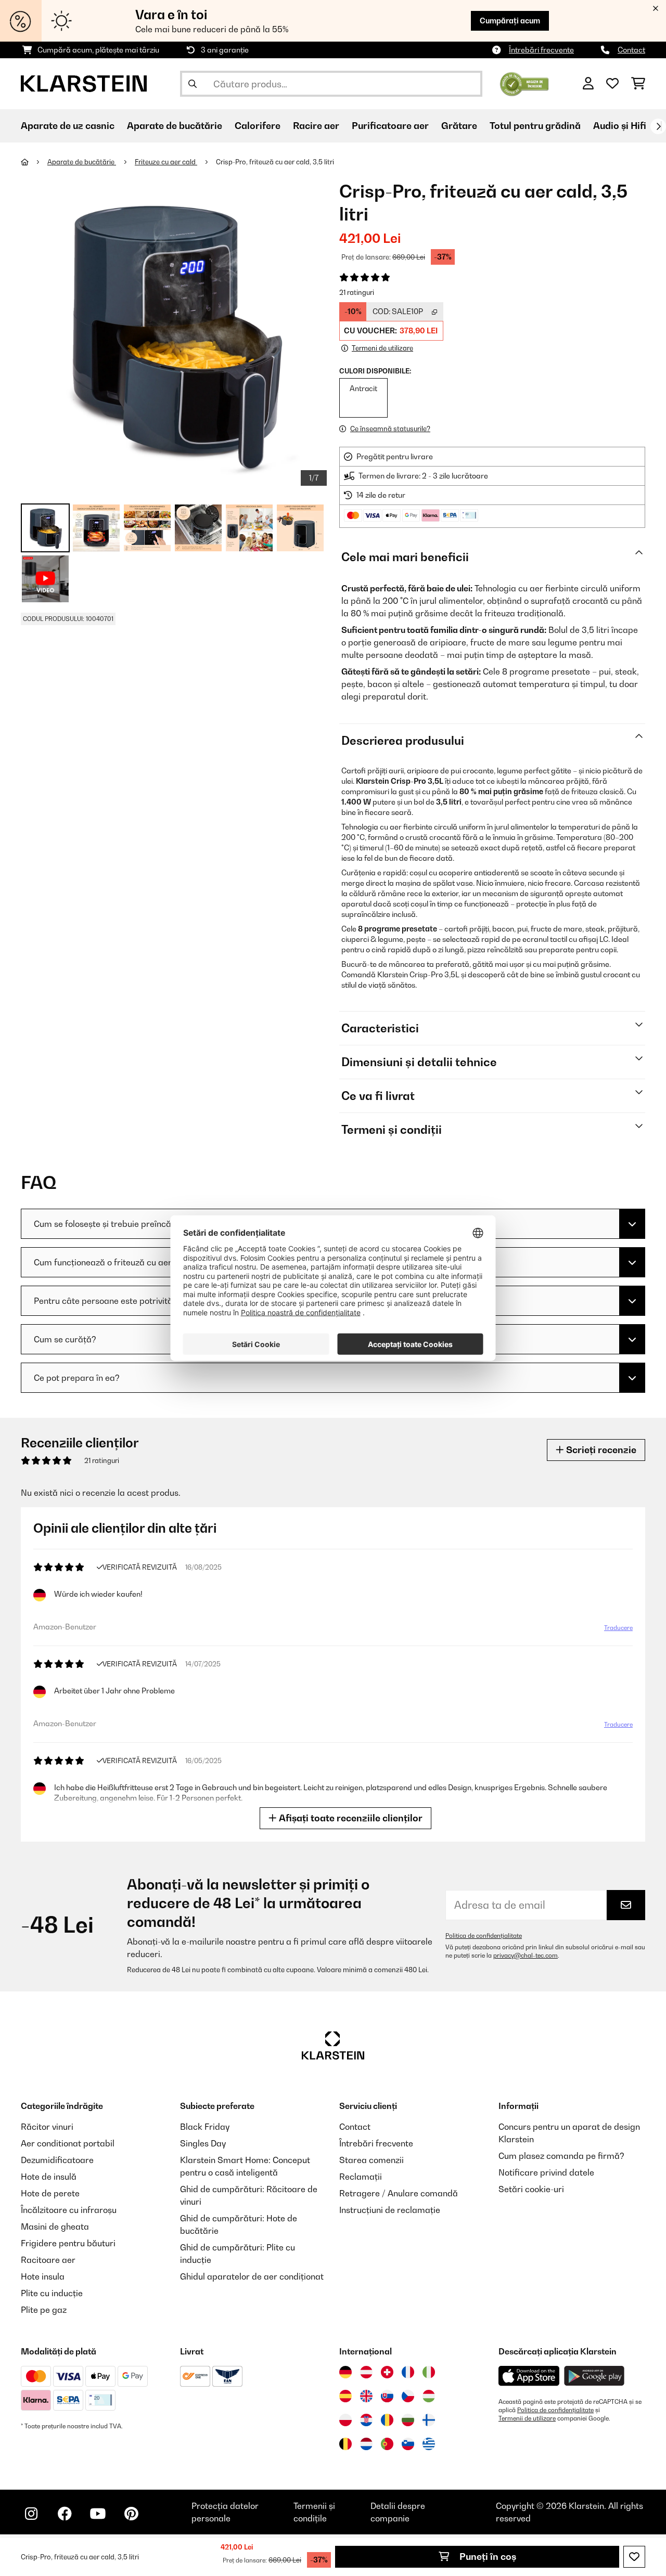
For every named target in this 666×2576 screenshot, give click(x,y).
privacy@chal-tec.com (526, 1956)
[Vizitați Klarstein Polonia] (345, 2420)
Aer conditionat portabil (68, 2143)
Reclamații (361, 2177)
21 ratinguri (357, 292)
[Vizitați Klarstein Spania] (345, 2396)
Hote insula (43, 2276)
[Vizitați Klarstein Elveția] (387, 2372)
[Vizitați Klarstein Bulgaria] (408, 2420)
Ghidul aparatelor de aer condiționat (252, 2276)
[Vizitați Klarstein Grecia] (429, 2444)
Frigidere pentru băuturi (68, 2243)
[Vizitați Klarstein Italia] (429, 2372)
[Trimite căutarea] (193, 84)
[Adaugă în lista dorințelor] (634, 2557)
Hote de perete (50, 2193)
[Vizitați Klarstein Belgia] (345, 2444)
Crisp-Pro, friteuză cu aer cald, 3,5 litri (275, 162)
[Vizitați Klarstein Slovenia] (408, 2444)
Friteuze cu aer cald (166, 162)
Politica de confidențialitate (484, 1936)
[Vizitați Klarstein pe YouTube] (98, 2514)
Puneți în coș (487, 2556)
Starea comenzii (372, 2160)
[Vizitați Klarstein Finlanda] (429, 2420)
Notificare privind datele (546, 2172)
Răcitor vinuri (47, 2127)
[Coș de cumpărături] (638, 84)
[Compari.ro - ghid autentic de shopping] (524, 83)
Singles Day (203, 2143)
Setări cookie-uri (531, 2189)
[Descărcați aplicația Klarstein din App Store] (529, 2376)
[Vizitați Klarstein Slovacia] (387, 2396)
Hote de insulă (49, 2177)
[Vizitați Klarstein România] (387, 2420)
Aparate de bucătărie (82, 162)
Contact (631, 50)
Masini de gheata (55, 2227)
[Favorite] (612, 84)
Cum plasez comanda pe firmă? (561, 2156)
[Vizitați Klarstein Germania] (345, 2372)
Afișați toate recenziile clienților (350, 1818)
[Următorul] (658, 126)
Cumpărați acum (510, 21)
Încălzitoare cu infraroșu (69, 2210)
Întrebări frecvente (541, 50)
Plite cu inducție (52, 2293)
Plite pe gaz (44, 2310)
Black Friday (205, 2127)
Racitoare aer (48, 2260)
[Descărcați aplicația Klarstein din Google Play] (594, 2376)
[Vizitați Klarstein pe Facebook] (65, 2514)
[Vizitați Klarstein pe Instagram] (31, 2514)
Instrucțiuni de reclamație (390, 2210)
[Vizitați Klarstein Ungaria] (429, 2396)
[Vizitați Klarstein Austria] (366, 2372)
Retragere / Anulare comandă (399, 2193)
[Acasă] (34, 162)
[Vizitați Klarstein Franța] (408, 2372)
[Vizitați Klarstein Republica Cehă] (408, 2396)
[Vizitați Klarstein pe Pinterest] (131, 2514)
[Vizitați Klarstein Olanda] (366, 2444)
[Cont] (588, 84)
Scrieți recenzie (600, 1450)
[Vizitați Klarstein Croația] (366, 2420)
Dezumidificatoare (57, 2160)
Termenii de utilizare (527, 2418)
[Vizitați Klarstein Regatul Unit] (366, 2396)
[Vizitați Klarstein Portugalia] (387, 2444)
